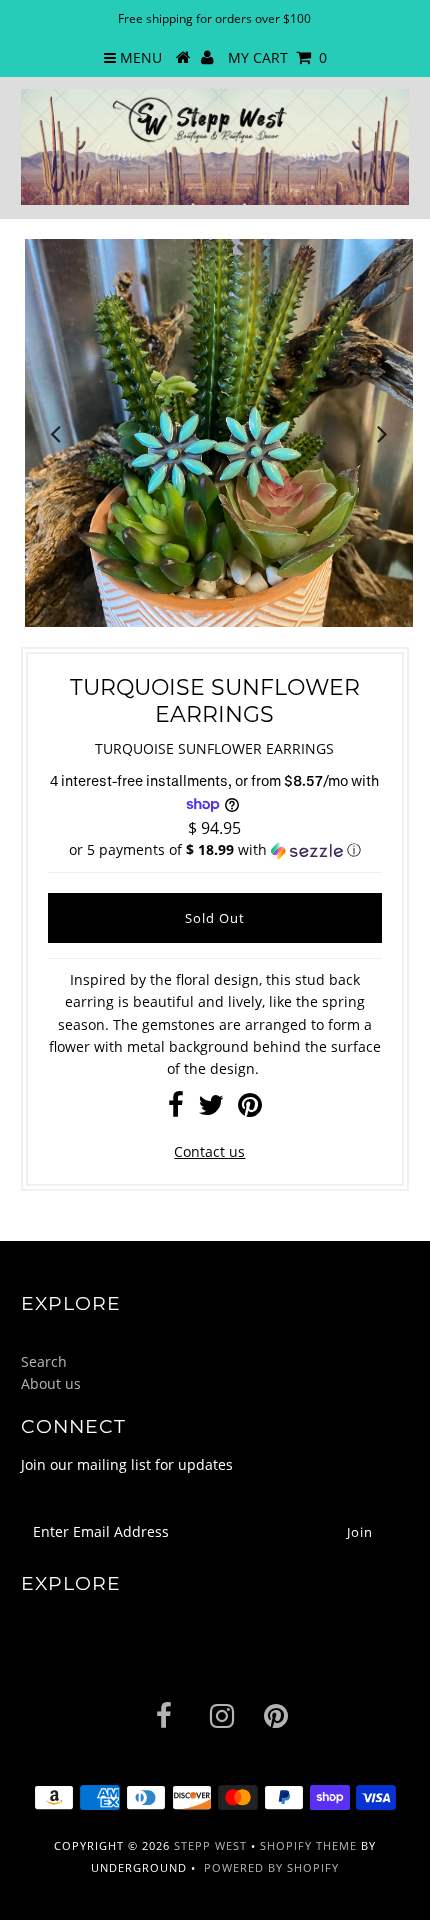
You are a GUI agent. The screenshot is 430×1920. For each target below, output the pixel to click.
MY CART (277, 57)
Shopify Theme (308, 1845)
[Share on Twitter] (211, 1109)
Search (44, 1361)
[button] (214, 850)
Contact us (209, 1151)
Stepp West (210, 1845)
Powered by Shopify (271, 1867)
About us (51, 1383)
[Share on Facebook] (176, 1109)
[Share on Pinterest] (250, 1109)
